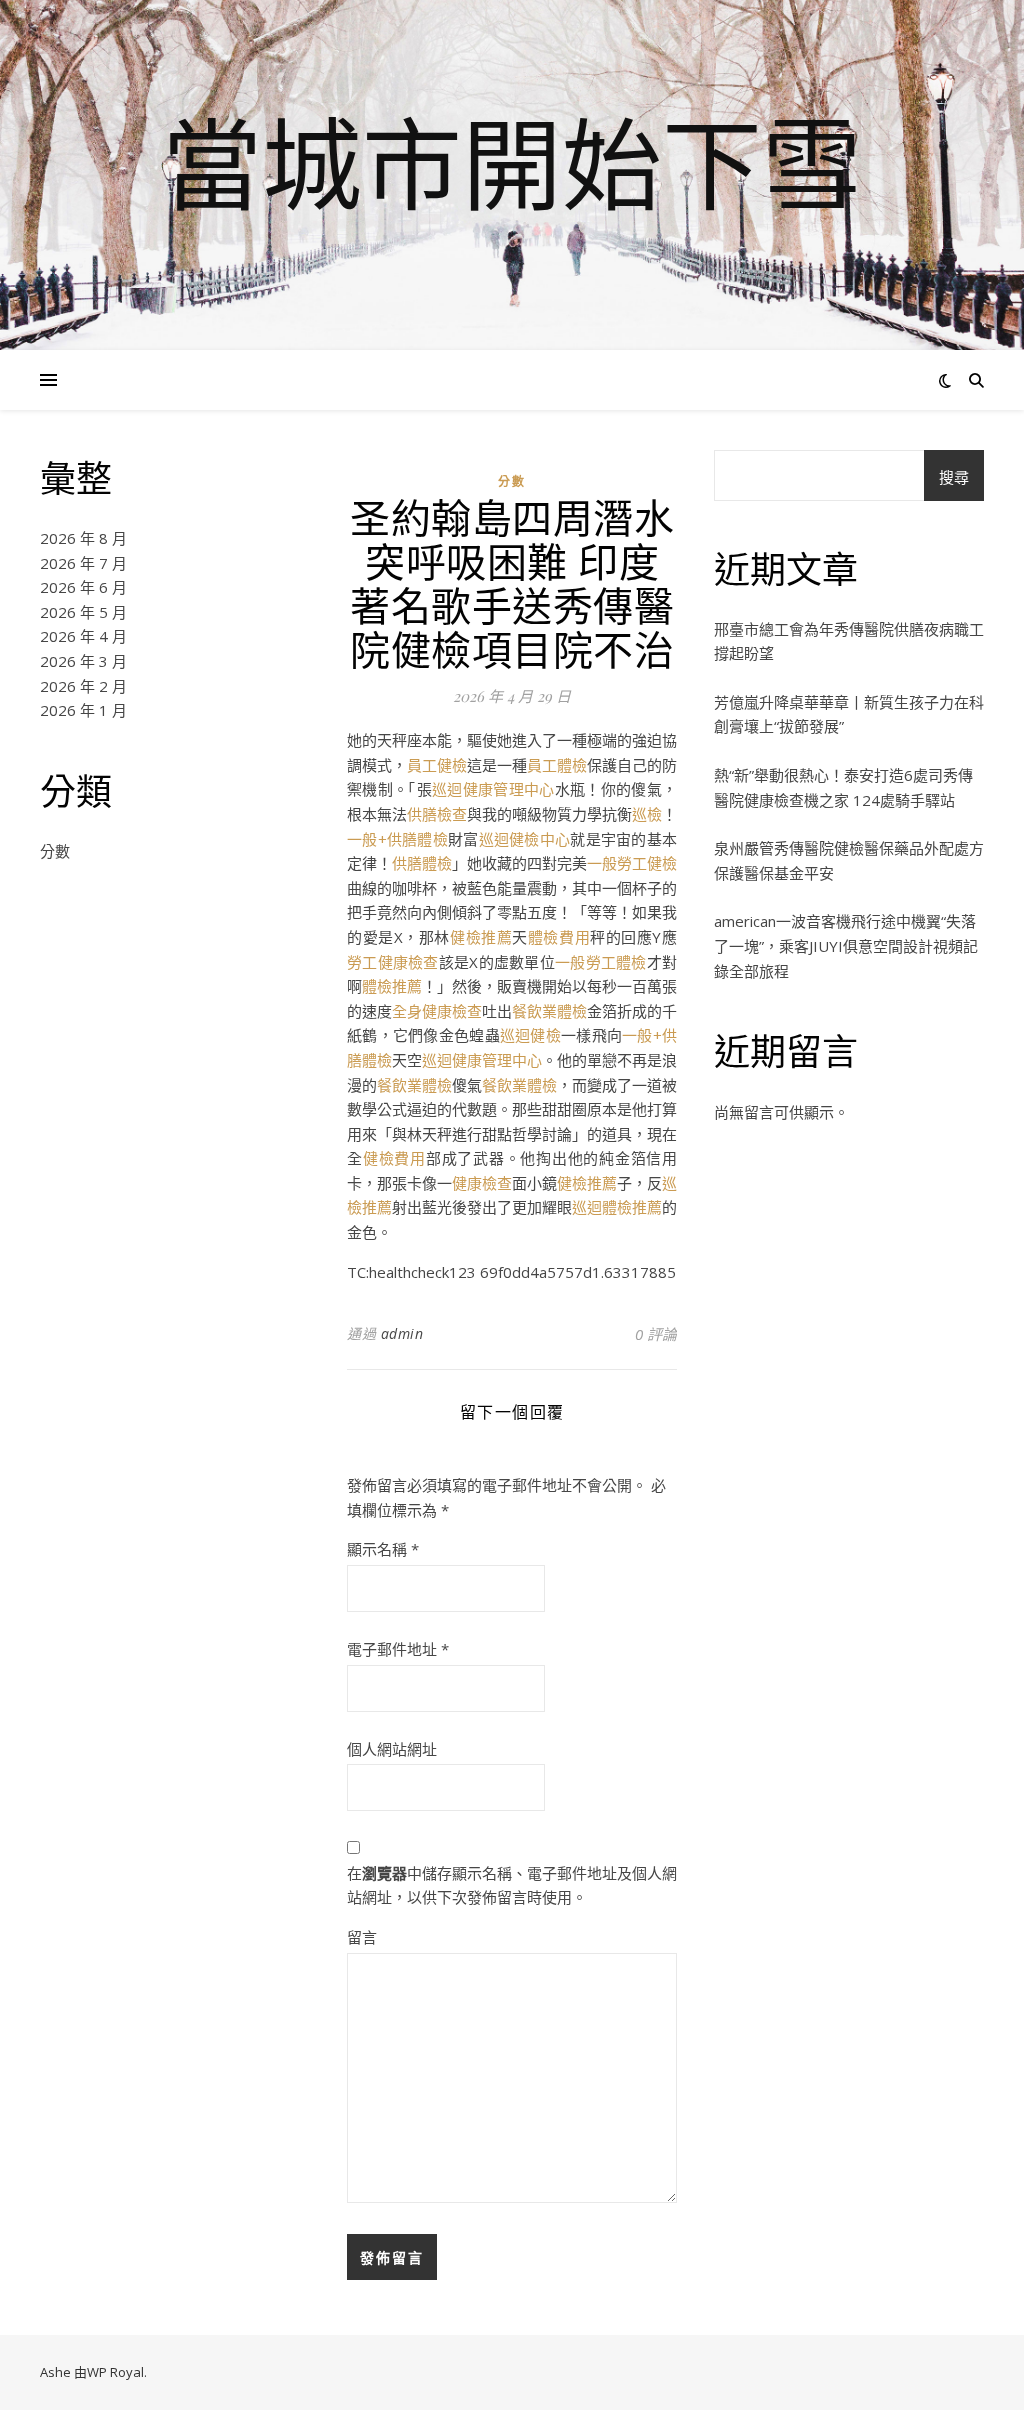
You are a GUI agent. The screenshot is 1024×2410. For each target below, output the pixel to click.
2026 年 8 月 (83, 538)
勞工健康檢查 (393, 962)
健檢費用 (394, 1158)
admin (402, 1333)
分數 (55, 851)
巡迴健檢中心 (525, 839)
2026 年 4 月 (83, 636)
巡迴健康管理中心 (493, 789)
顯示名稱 (383, 1549)
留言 (362, 1937)
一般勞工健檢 (632, 863)
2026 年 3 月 (83, 661)
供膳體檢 (422, 863)
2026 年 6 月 (83, 587)
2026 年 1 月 (83, 710)
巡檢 (647, 814)
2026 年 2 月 (83, 686)
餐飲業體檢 (549, 1011)
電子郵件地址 (398, 1649)
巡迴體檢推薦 (617, 1207)
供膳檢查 (437, 814)
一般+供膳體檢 (397, 839)
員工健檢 (437, 765)
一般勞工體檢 (601, 962)
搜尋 (954, 477)
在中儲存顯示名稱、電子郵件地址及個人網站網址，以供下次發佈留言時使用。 (512, 1885)
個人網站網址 (392, 1749)
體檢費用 (559, 937)
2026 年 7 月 (83, 563)
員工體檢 (557, 765)
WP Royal (115, 2372)
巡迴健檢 (530, 1035)
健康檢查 (482, 1183)
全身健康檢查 (437, 1011)
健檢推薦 (481, 937)
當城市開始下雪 (512, 163)
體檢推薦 (392, 986)
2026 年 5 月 (83, 612)
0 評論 (656, 1334)
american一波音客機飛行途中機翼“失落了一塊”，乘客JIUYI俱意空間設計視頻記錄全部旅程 (846, 945)
